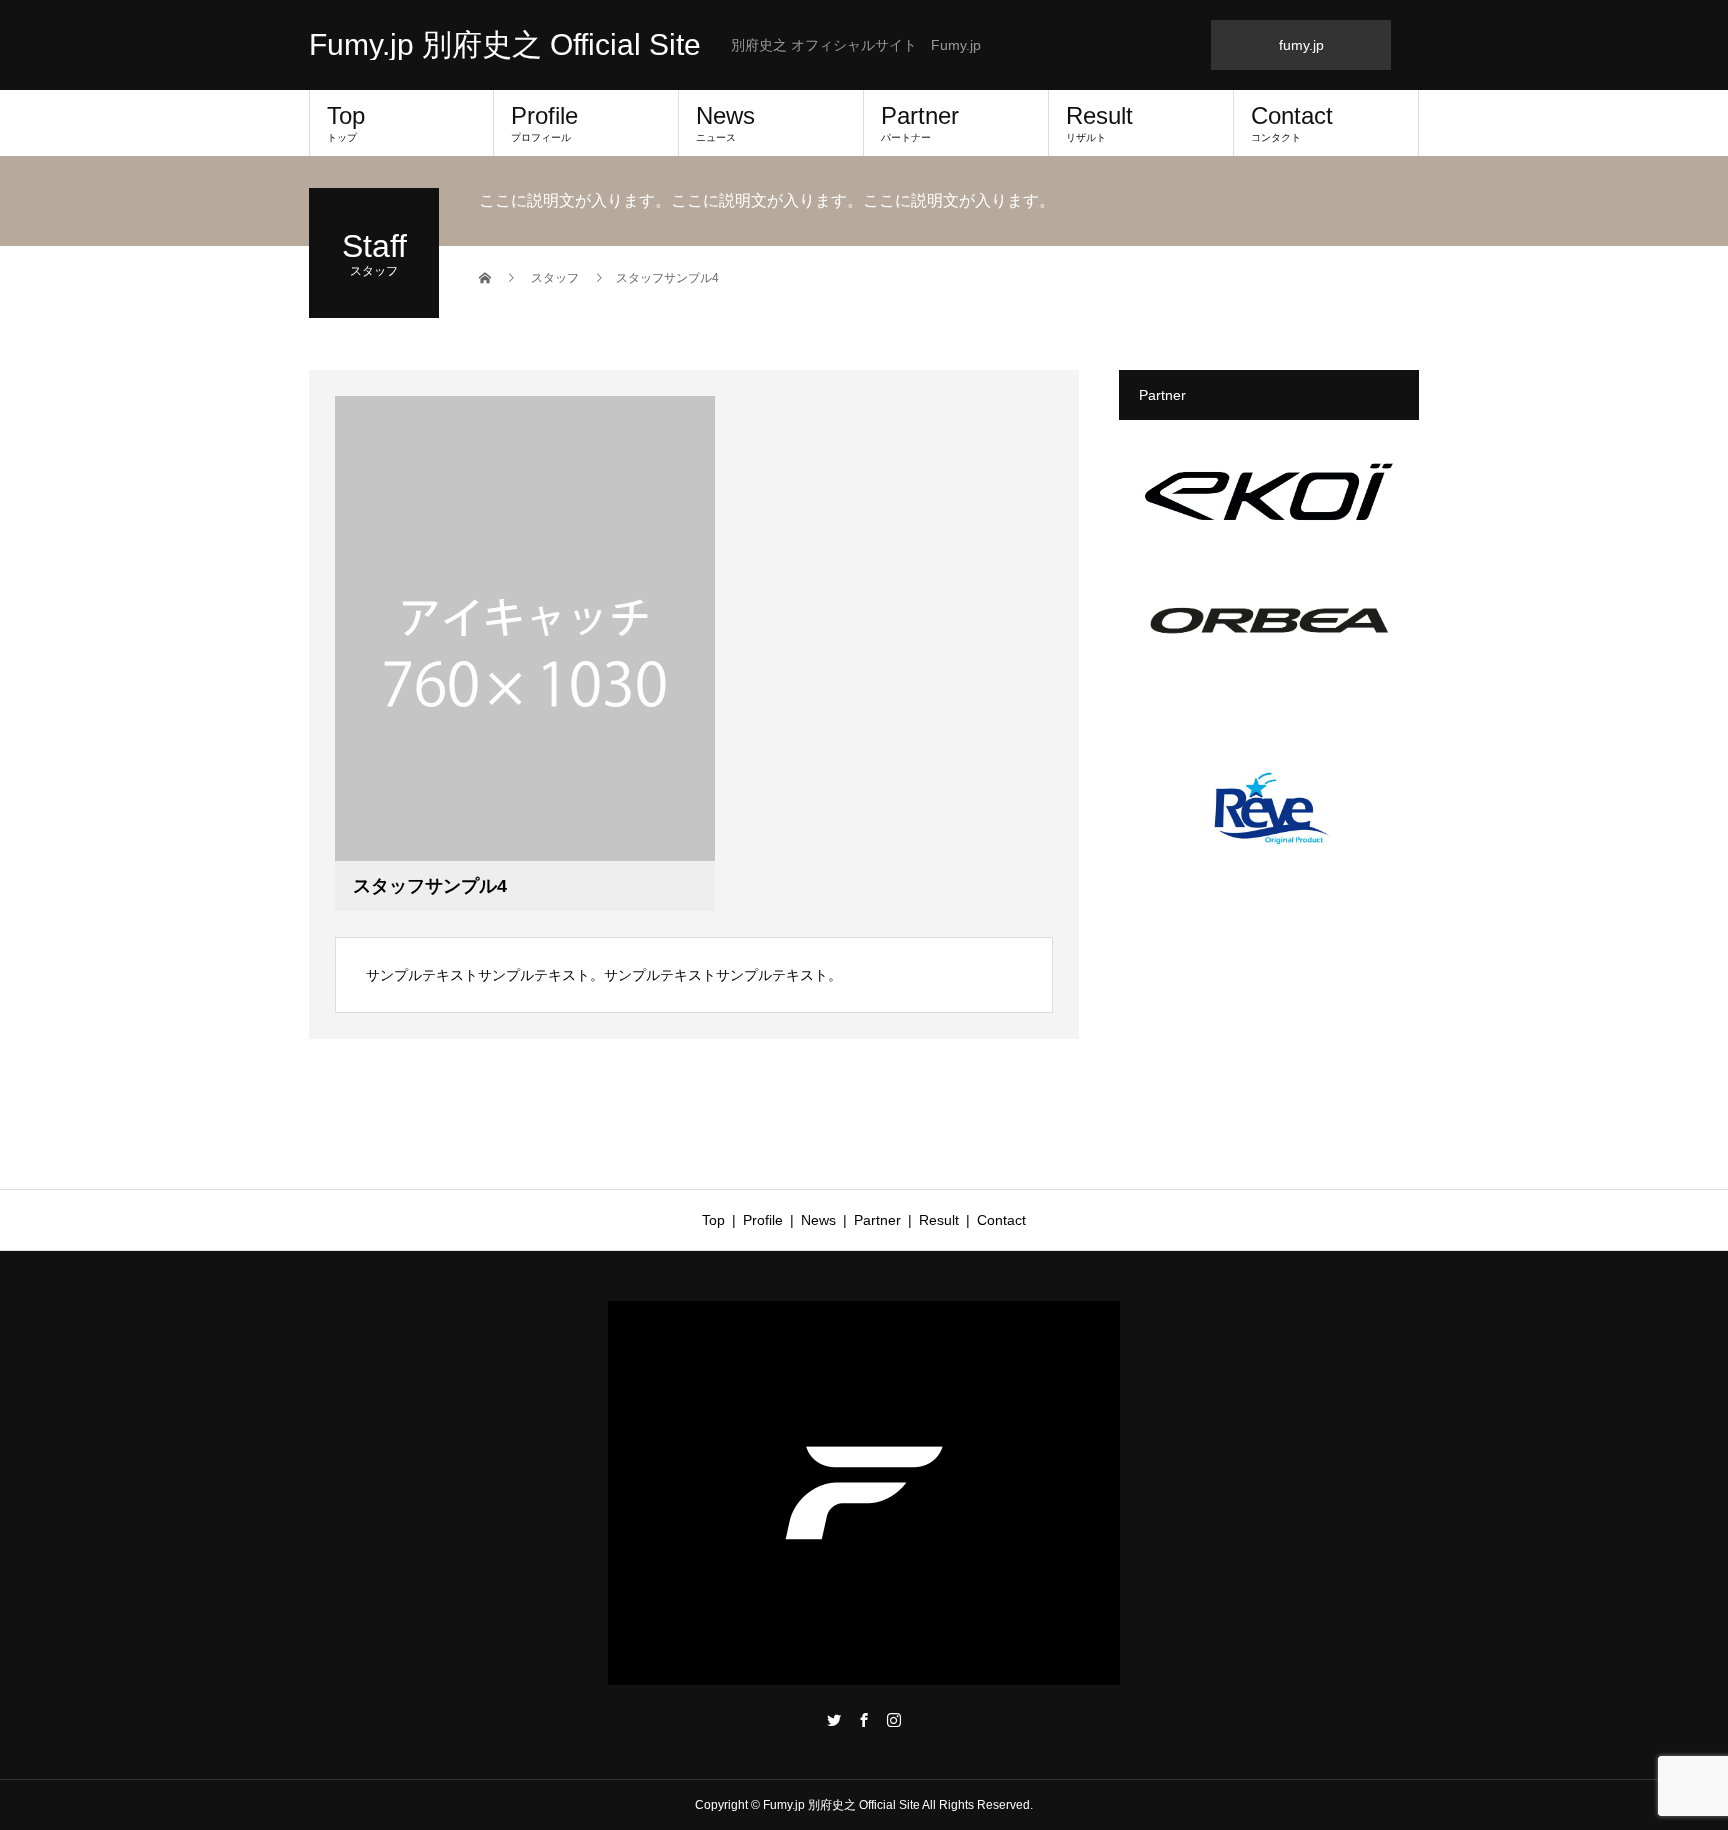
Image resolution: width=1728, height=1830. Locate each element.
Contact (1292, 122)
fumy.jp (1301, 45)
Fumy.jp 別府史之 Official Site (505, 45)
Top (346, 122)
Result (1099, 122)
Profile (544, 122)
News (725, 122)
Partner (920, 122)
